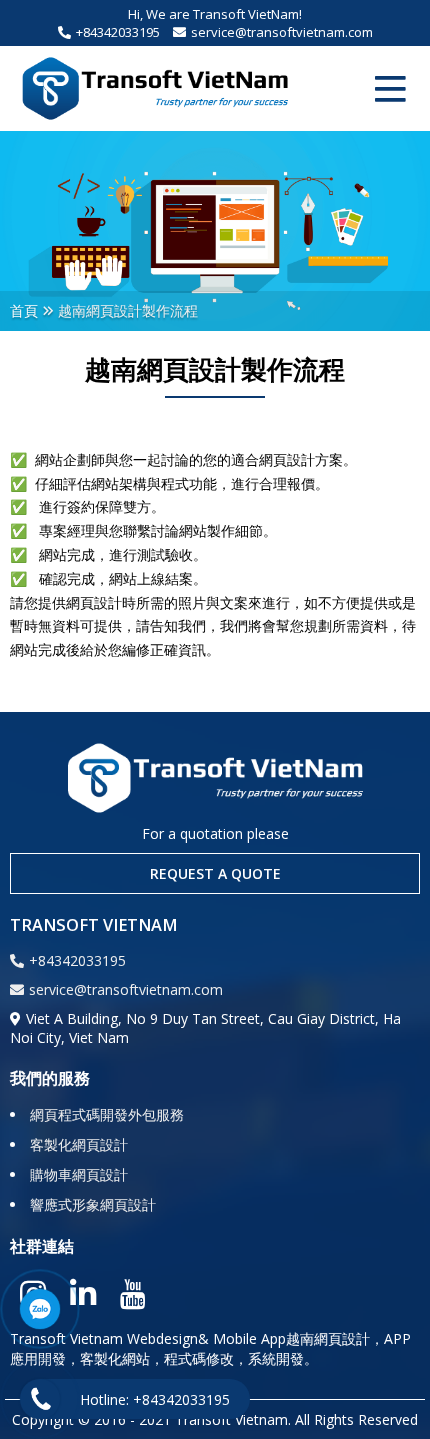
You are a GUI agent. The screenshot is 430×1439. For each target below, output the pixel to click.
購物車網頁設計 (79, 1174)
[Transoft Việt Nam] (155, 88)
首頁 (24, 310)
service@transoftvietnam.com (282, 32)
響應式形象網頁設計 (93, 1204)
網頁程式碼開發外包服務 (107, 1114)
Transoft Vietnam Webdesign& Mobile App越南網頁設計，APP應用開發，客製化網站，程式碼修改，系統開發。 (210, 1348)
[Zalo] (40, 1309)
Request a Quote (215, 873)
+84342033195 (118, 32)
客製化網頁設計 (79, 1144)
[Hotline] (40, 1399)
